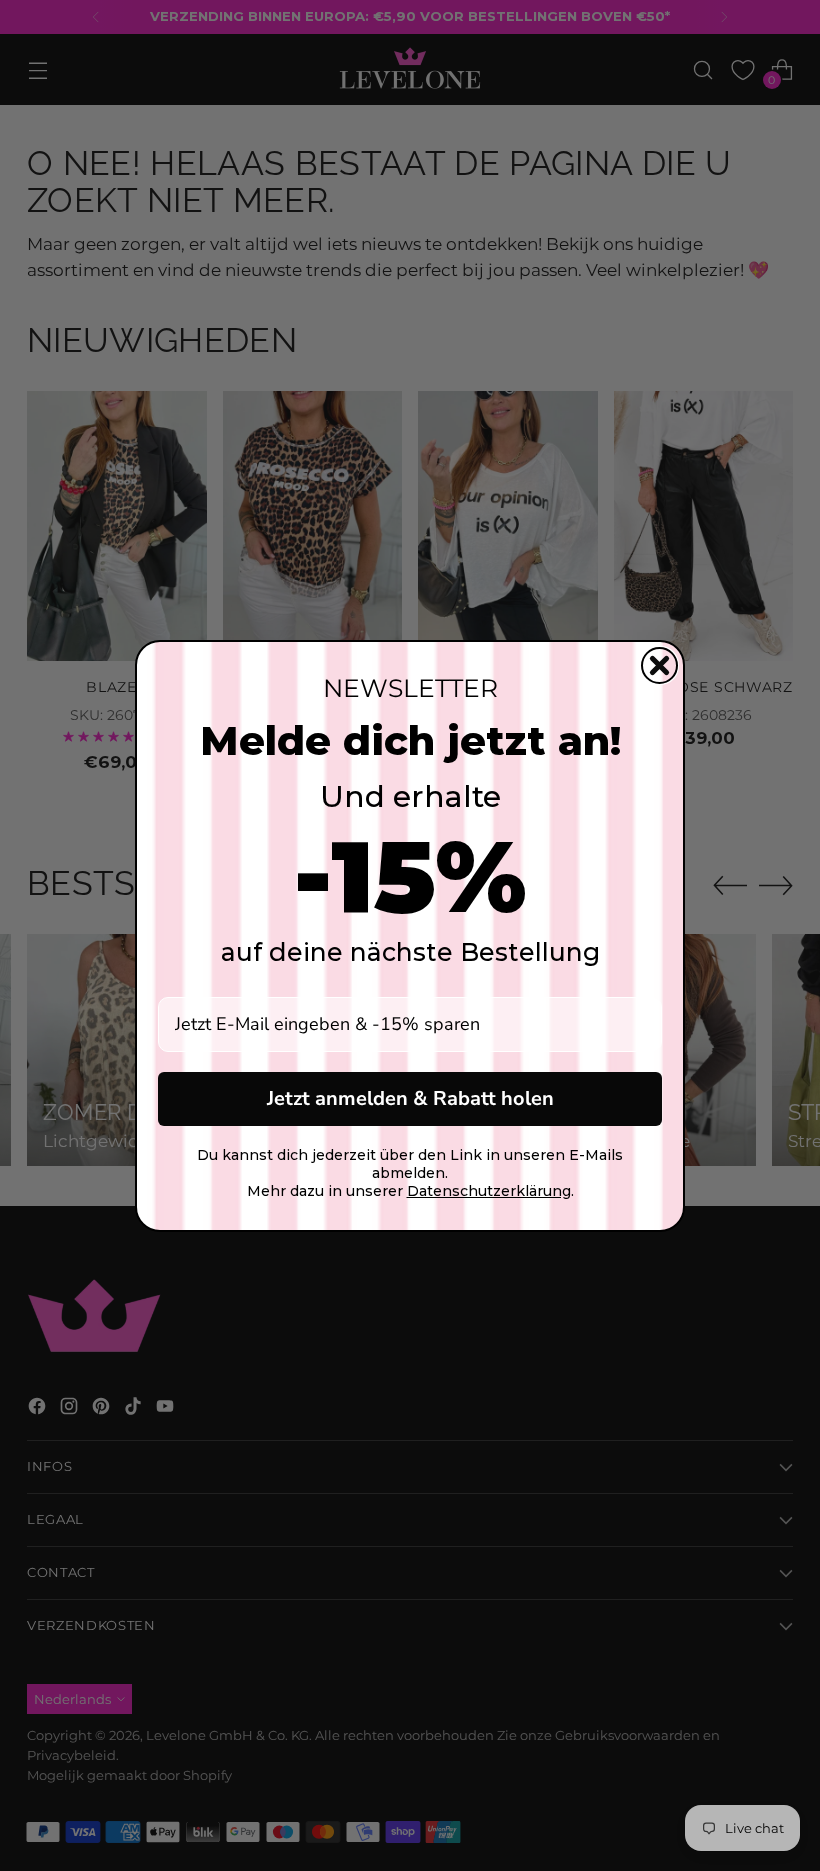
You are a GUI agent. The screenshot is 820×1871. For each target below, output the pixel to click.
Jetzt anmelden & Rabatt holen (410, 1098)
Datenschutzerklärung (489, 1191)
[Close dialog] (659, 665)
